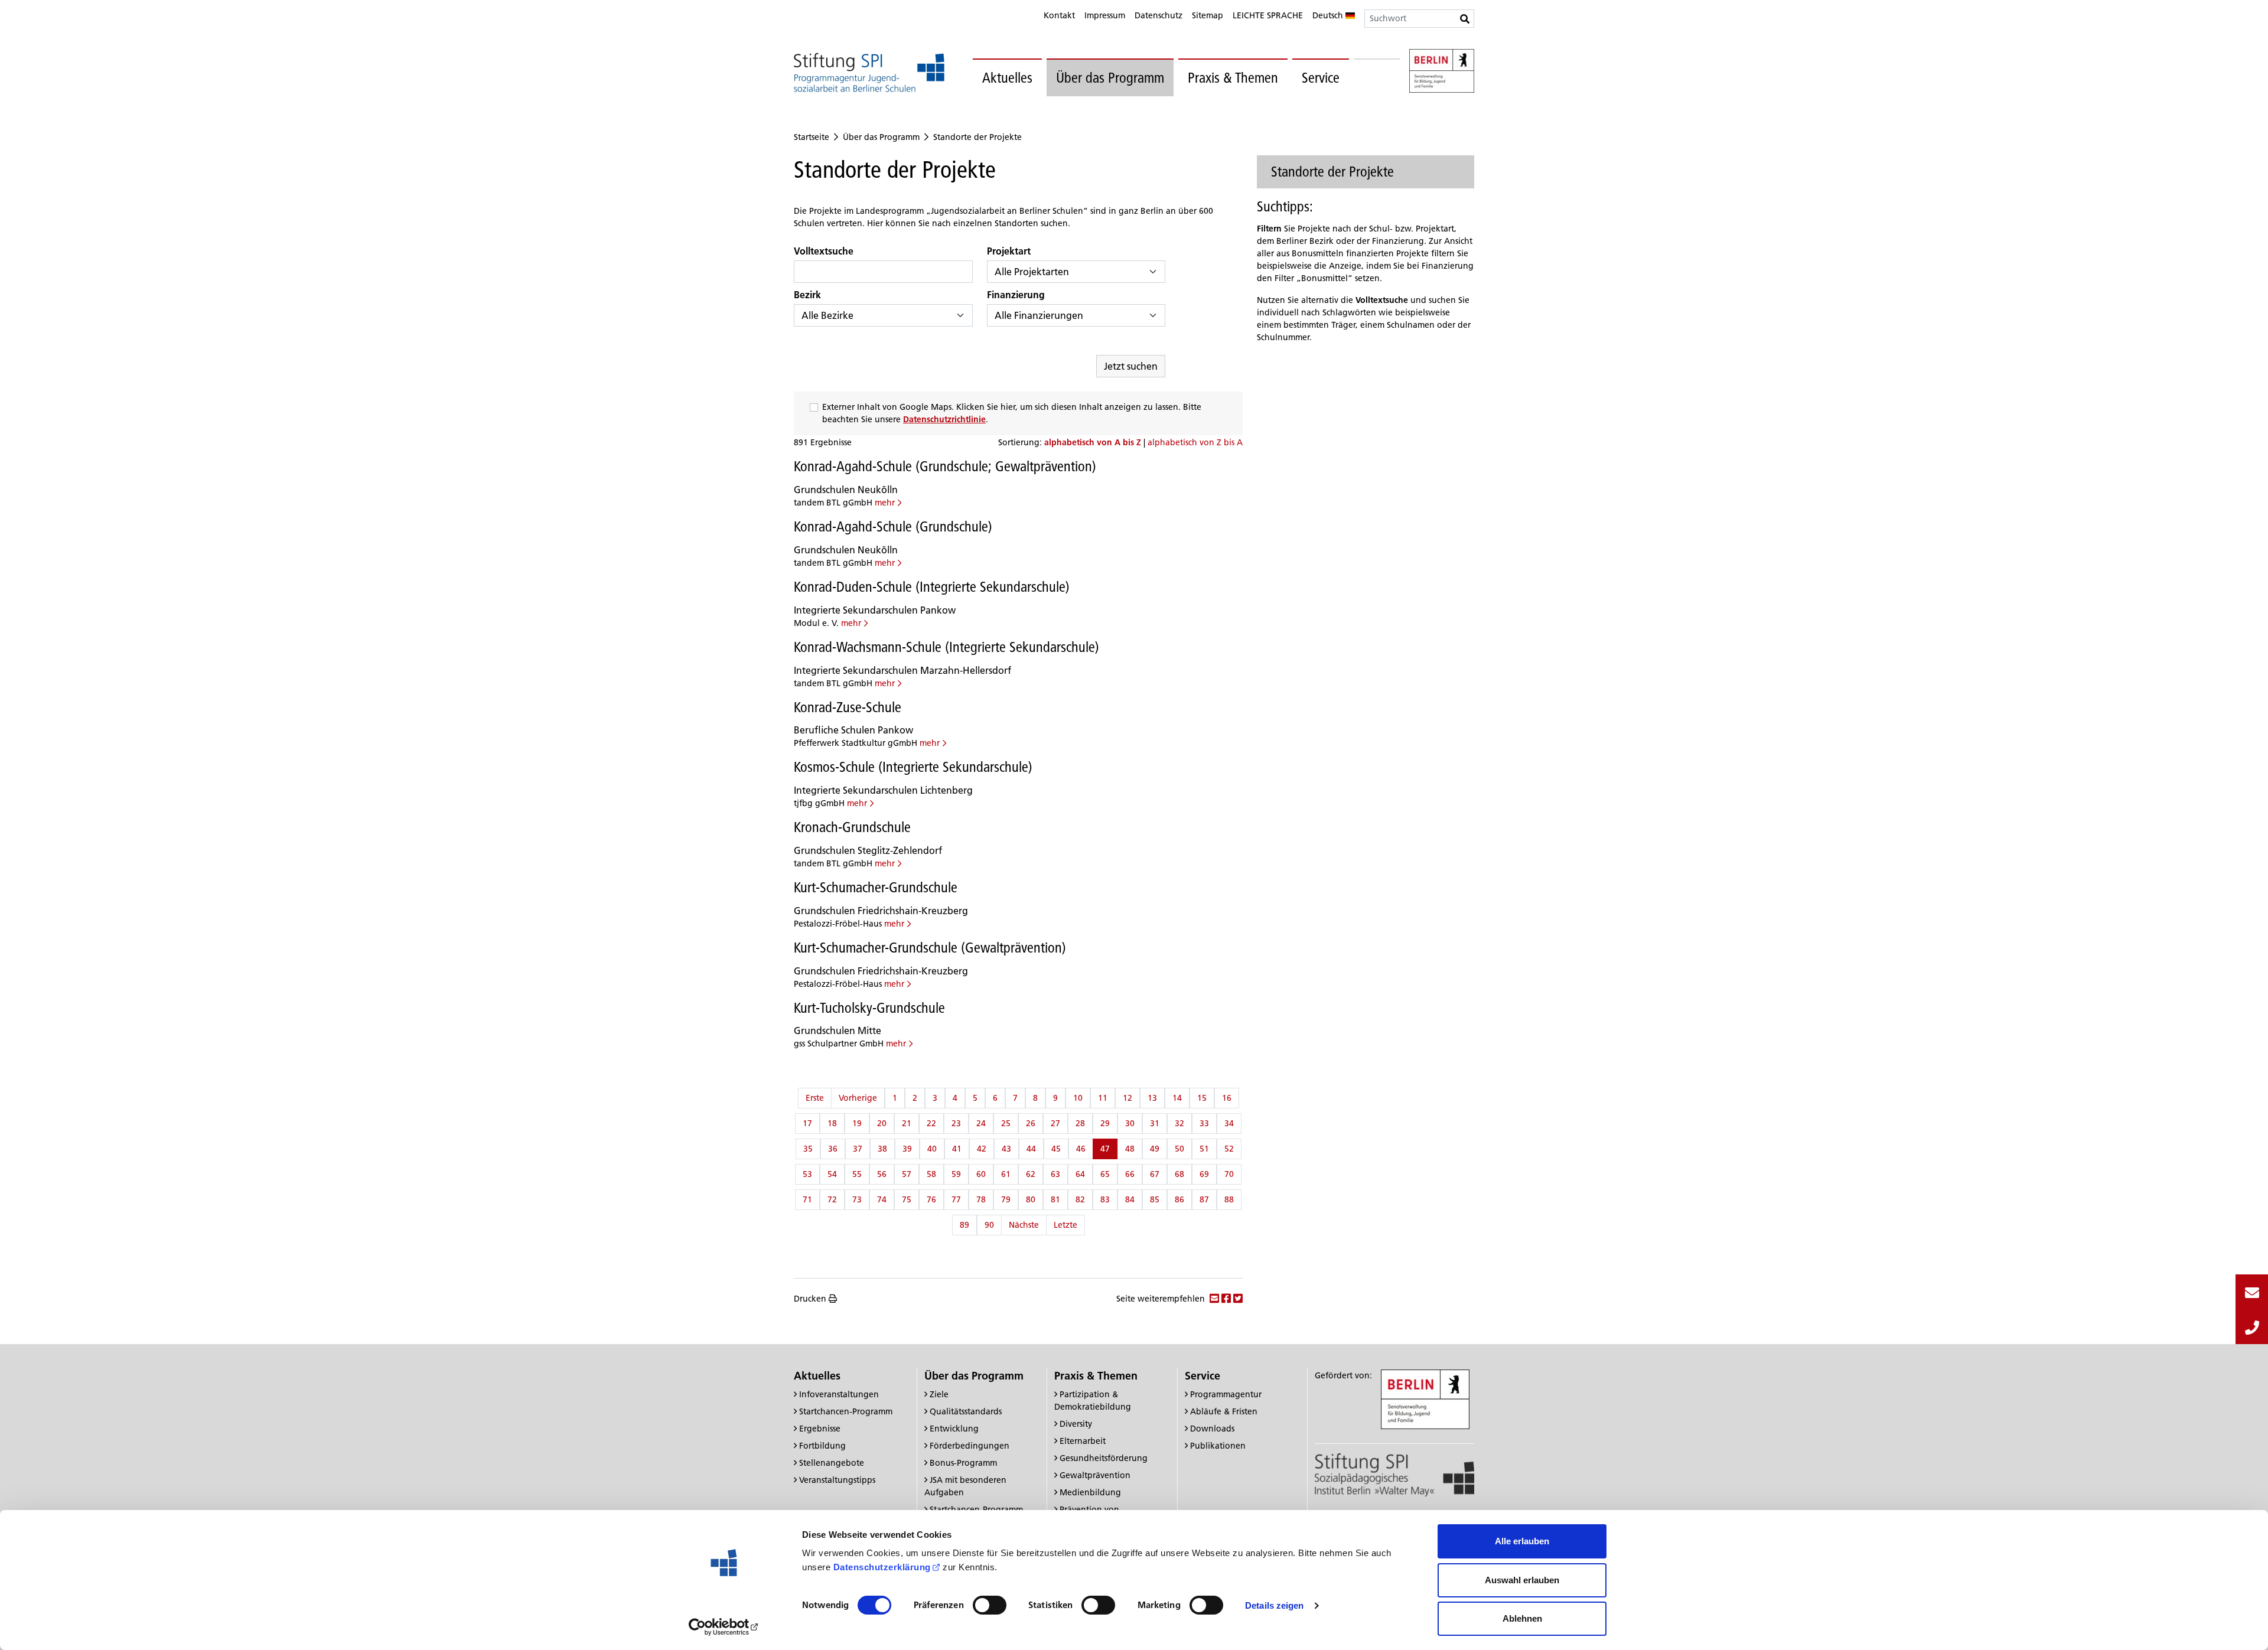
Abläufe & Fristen (1224, 1411)
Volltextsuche (824, 251)
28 (1080, 1123)
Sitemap (1208, 15)
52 (1229, 1149)
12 (1128, 1098)
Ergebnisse (820, 1429)
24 (981, 1123)
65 (1105, 1174)
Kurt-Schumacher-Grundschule (876, 887)
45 (1056, 1149)
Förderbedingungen (970, 1446)
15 (1202, 1098)
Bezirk (807, 295)
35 (808, 1149)
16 (1227, 1098)
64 (1080, 1174)
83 (1105, 1199)
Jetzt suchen (1131, 366)
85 (1155, 1199)
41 (957, 1149)
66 (1130, 1174)
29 (1105, 1123)
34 (1229, 1123)
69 (1204, 1174)
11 (1103, 1098)
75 (907, 1199)
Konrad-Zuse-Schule (848, 707)
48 (1130, 1149)
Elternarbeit (1083, 1441)
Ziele (939, 1394)
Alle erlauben (1522, 1541)
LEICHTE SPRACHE (1268, 15)
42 (982, 1149)
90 (989, 1225)
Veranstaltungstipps (837, 1480)
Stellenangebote (832, 1463)
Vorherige (858, 1098)
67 (1155, 1174)
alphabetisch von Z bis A (1195, 442)
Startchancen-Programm (846, 1411)
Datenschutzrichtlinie (944, 419)
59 (956, 1174)
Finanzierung (1016, 295)
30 (1130, 1123)
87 (1204, 1199)
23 (956, 1123)
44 (1031, 1149)
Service (1321, 78)
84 (1130, 1199)
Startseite (812, 137)
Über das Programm (1110, 78)
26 (1031, 1123)
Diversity (1076, 1424)
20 (882, 1123)
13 (1152, 1098)
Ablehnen (1522, 1618)
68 (1179, 1174)
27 (1055, 1123)
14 (1177, 1098)
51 (1204, 1149)
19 (857, 1123)
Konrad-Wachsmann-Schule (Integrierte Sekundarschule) (946, 647)
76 (931, 1199)
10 (1078, 1098)
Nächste (1024, 1225)
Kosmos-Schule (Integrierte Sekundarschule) (913, 767)
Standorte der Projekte (977, 137)
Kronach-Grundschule (852, 827)
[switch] (990, 1605)
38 (882, 1149)
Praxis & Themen (1233, 78)
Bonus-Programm (963, 1463)
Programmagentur (1226, 1394)
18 (832, 1123)
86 (1179, 1199)
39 (907, 1149)
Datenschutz (1159, 15)
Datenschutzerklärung (882, 1567)
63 (1055, 1174)
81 (1055, 1199)
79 (1006, 1199)
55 (857, 1174)
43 (1006, 1149)
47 (1105, 1149)
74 (882, 1199)
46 (1081, 1149)
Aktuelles (1007, 78)
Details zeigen (1274, 1605)
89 (964, 1225)
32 (1179, 1123)
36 (833, 1149)
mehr (885, 503)
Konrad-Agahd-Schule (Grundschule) (893, 526)
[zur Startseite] (869, 72)
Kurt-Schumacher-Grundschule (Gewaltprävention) (930, 948)
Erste (815, 1098)
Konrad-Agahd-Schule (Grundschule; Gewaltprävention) (945, 466)
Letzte (1065, 1225)
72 (832, 1199)
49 (1155, 1149)
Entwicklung (954, 1429)
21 (907, 1123)
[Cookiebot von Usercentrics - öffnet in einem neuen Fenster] (724, 1627)
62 (1031, 1174)
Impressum (1105, 15)
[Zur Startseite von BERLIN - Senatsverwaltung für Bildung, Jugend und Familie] (1442, 73)
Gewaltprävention (1095, 1475)
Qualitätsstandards (966, 1411)
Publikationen (1218, 1446)
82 (1080, 1199)
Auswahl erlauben (1522, 1580)
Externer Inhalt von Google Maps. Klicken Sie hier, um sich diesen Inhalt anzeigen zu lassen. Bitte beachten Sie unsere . (1012, 413)
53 (807, 1174)
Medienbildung (1090, 1492)
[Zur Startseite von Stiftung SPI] (1394, 1474)
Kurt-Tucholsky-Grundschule (869, 1008)
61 (1006, 1174)
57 (907, 1174)
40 (932, 1149)
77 (956, 1199)
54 (832, 1174)
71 (807, 1199)
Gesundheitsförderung (1104, 1458)
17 (807, 1123)
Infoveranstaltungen (839, 1394)
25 (1006, 1123)
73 (857, 1199)
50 (1179, 1149)
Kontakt (1059, 15)
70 (1229, 1174)
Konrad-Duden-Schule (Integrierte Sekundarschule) (932, 587)
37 (858, 1149)
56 (882, 1174)
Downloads (1212, 1429)
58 (931, 1174)
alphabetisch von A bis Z (1094, 442)
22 (931, 1123)
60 (981, 1174)
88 (1229, 1199)
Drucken (810, 1299)
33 (1204, 1123)
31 (1155, 1123)
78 (981, 1199)
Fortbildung (822, 1446)
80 (1031, 1199)
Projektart (1009, 251)
